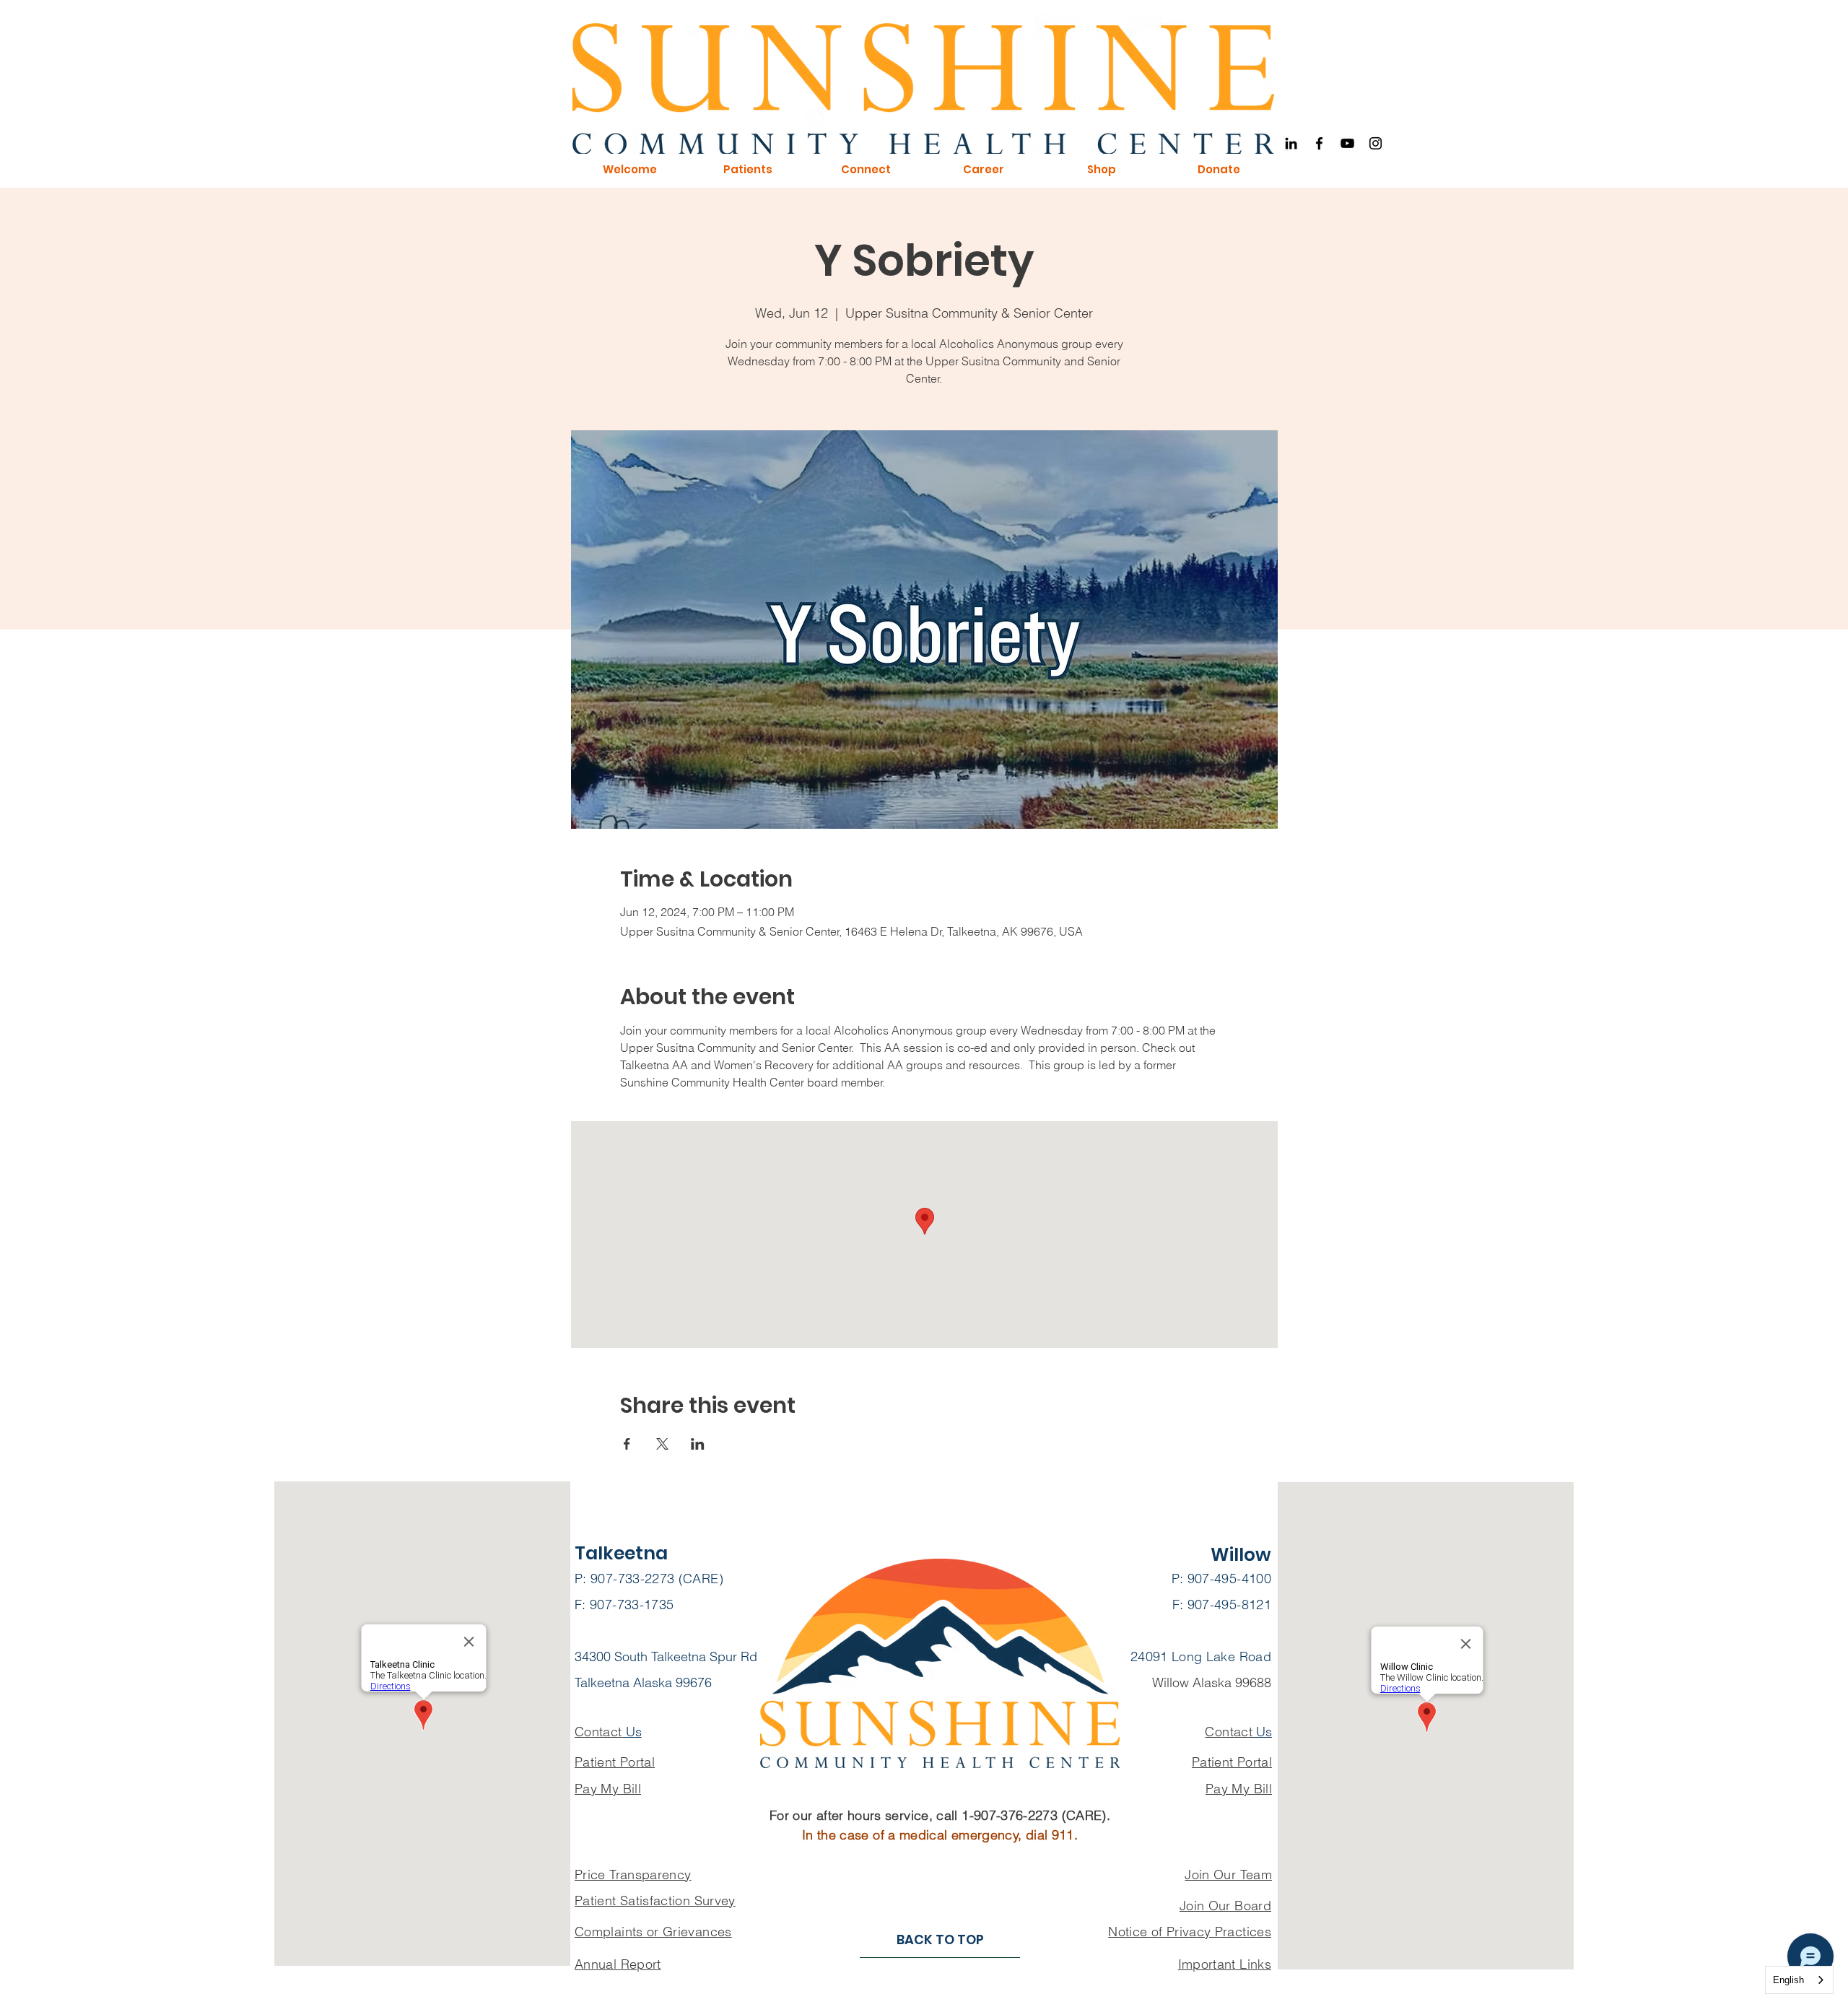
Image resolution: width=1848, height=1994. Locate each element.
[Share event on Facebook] (627, 1444)
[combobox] (1799, 1980)
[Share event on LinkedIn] (698, 1444)
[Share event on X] (662, 1444)
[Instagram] (1376, 143)
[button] (629, 170)
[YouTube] (1347, 143)
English (1788, 1980)
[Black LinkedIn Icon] (1291, 143)
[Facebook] (1319, 143)
